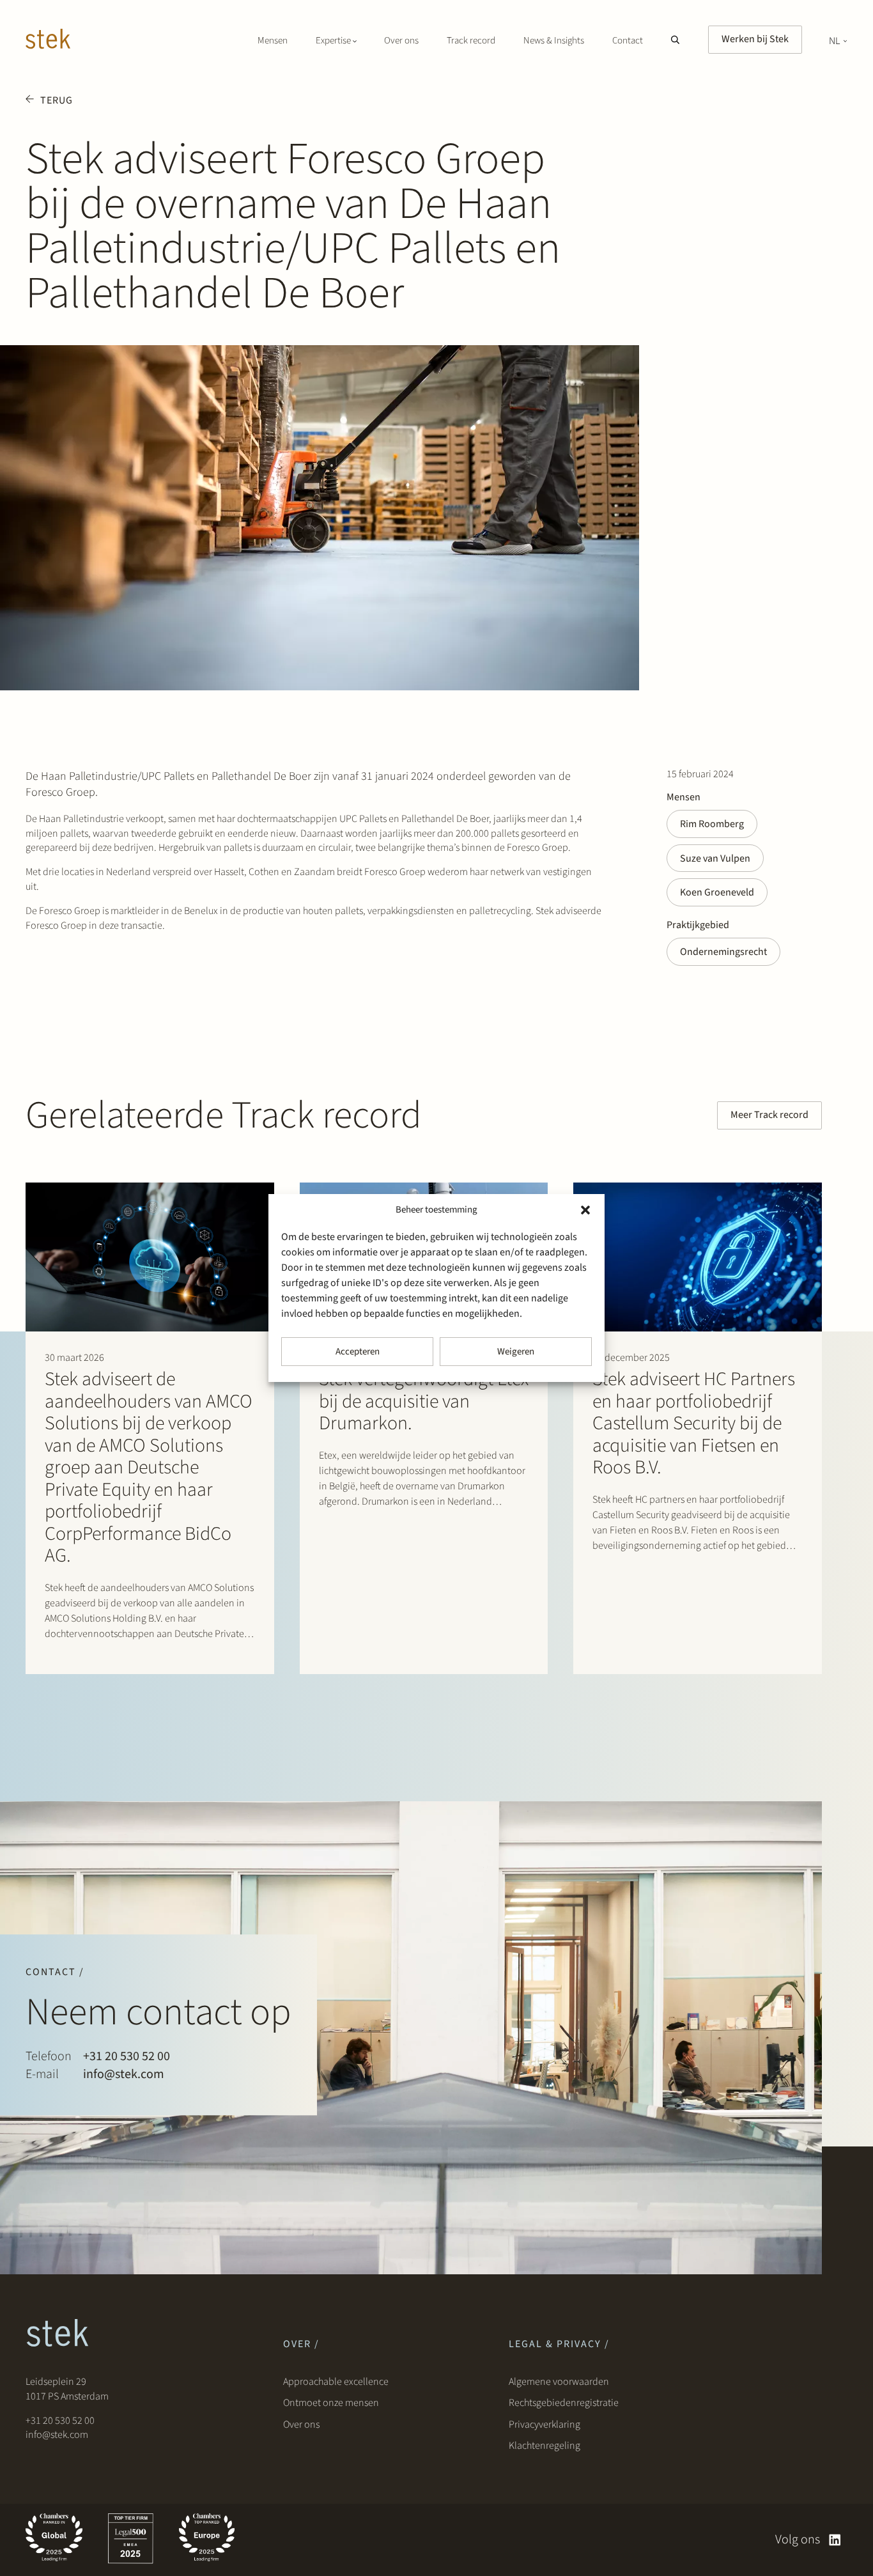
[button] (585, 1210)
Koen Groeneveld (717, 892)
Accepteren (358, 1352)
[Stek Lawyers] (48, 41)
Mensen (273, 41)
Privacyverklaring (545, 2425)
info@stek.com (124, 2074)
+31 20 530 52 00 (127, 2056)
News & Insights (554, 41)
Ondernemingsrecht (723, 952)
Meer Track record (769, 1115)
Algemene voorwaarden (559, 2382)
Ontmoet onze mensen (331, 2403)
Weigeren (516, 1352)
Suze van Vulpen (715, 858)
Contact (628, 41)
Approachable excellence (336, 2382)
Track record (471, 41)
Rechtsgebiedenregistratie (564, 2403)
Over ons (401, 41)
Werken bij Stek (755, 39)
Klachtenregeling (545, 2446)
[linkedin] (835, 2540)
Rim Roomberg (712, 824)
